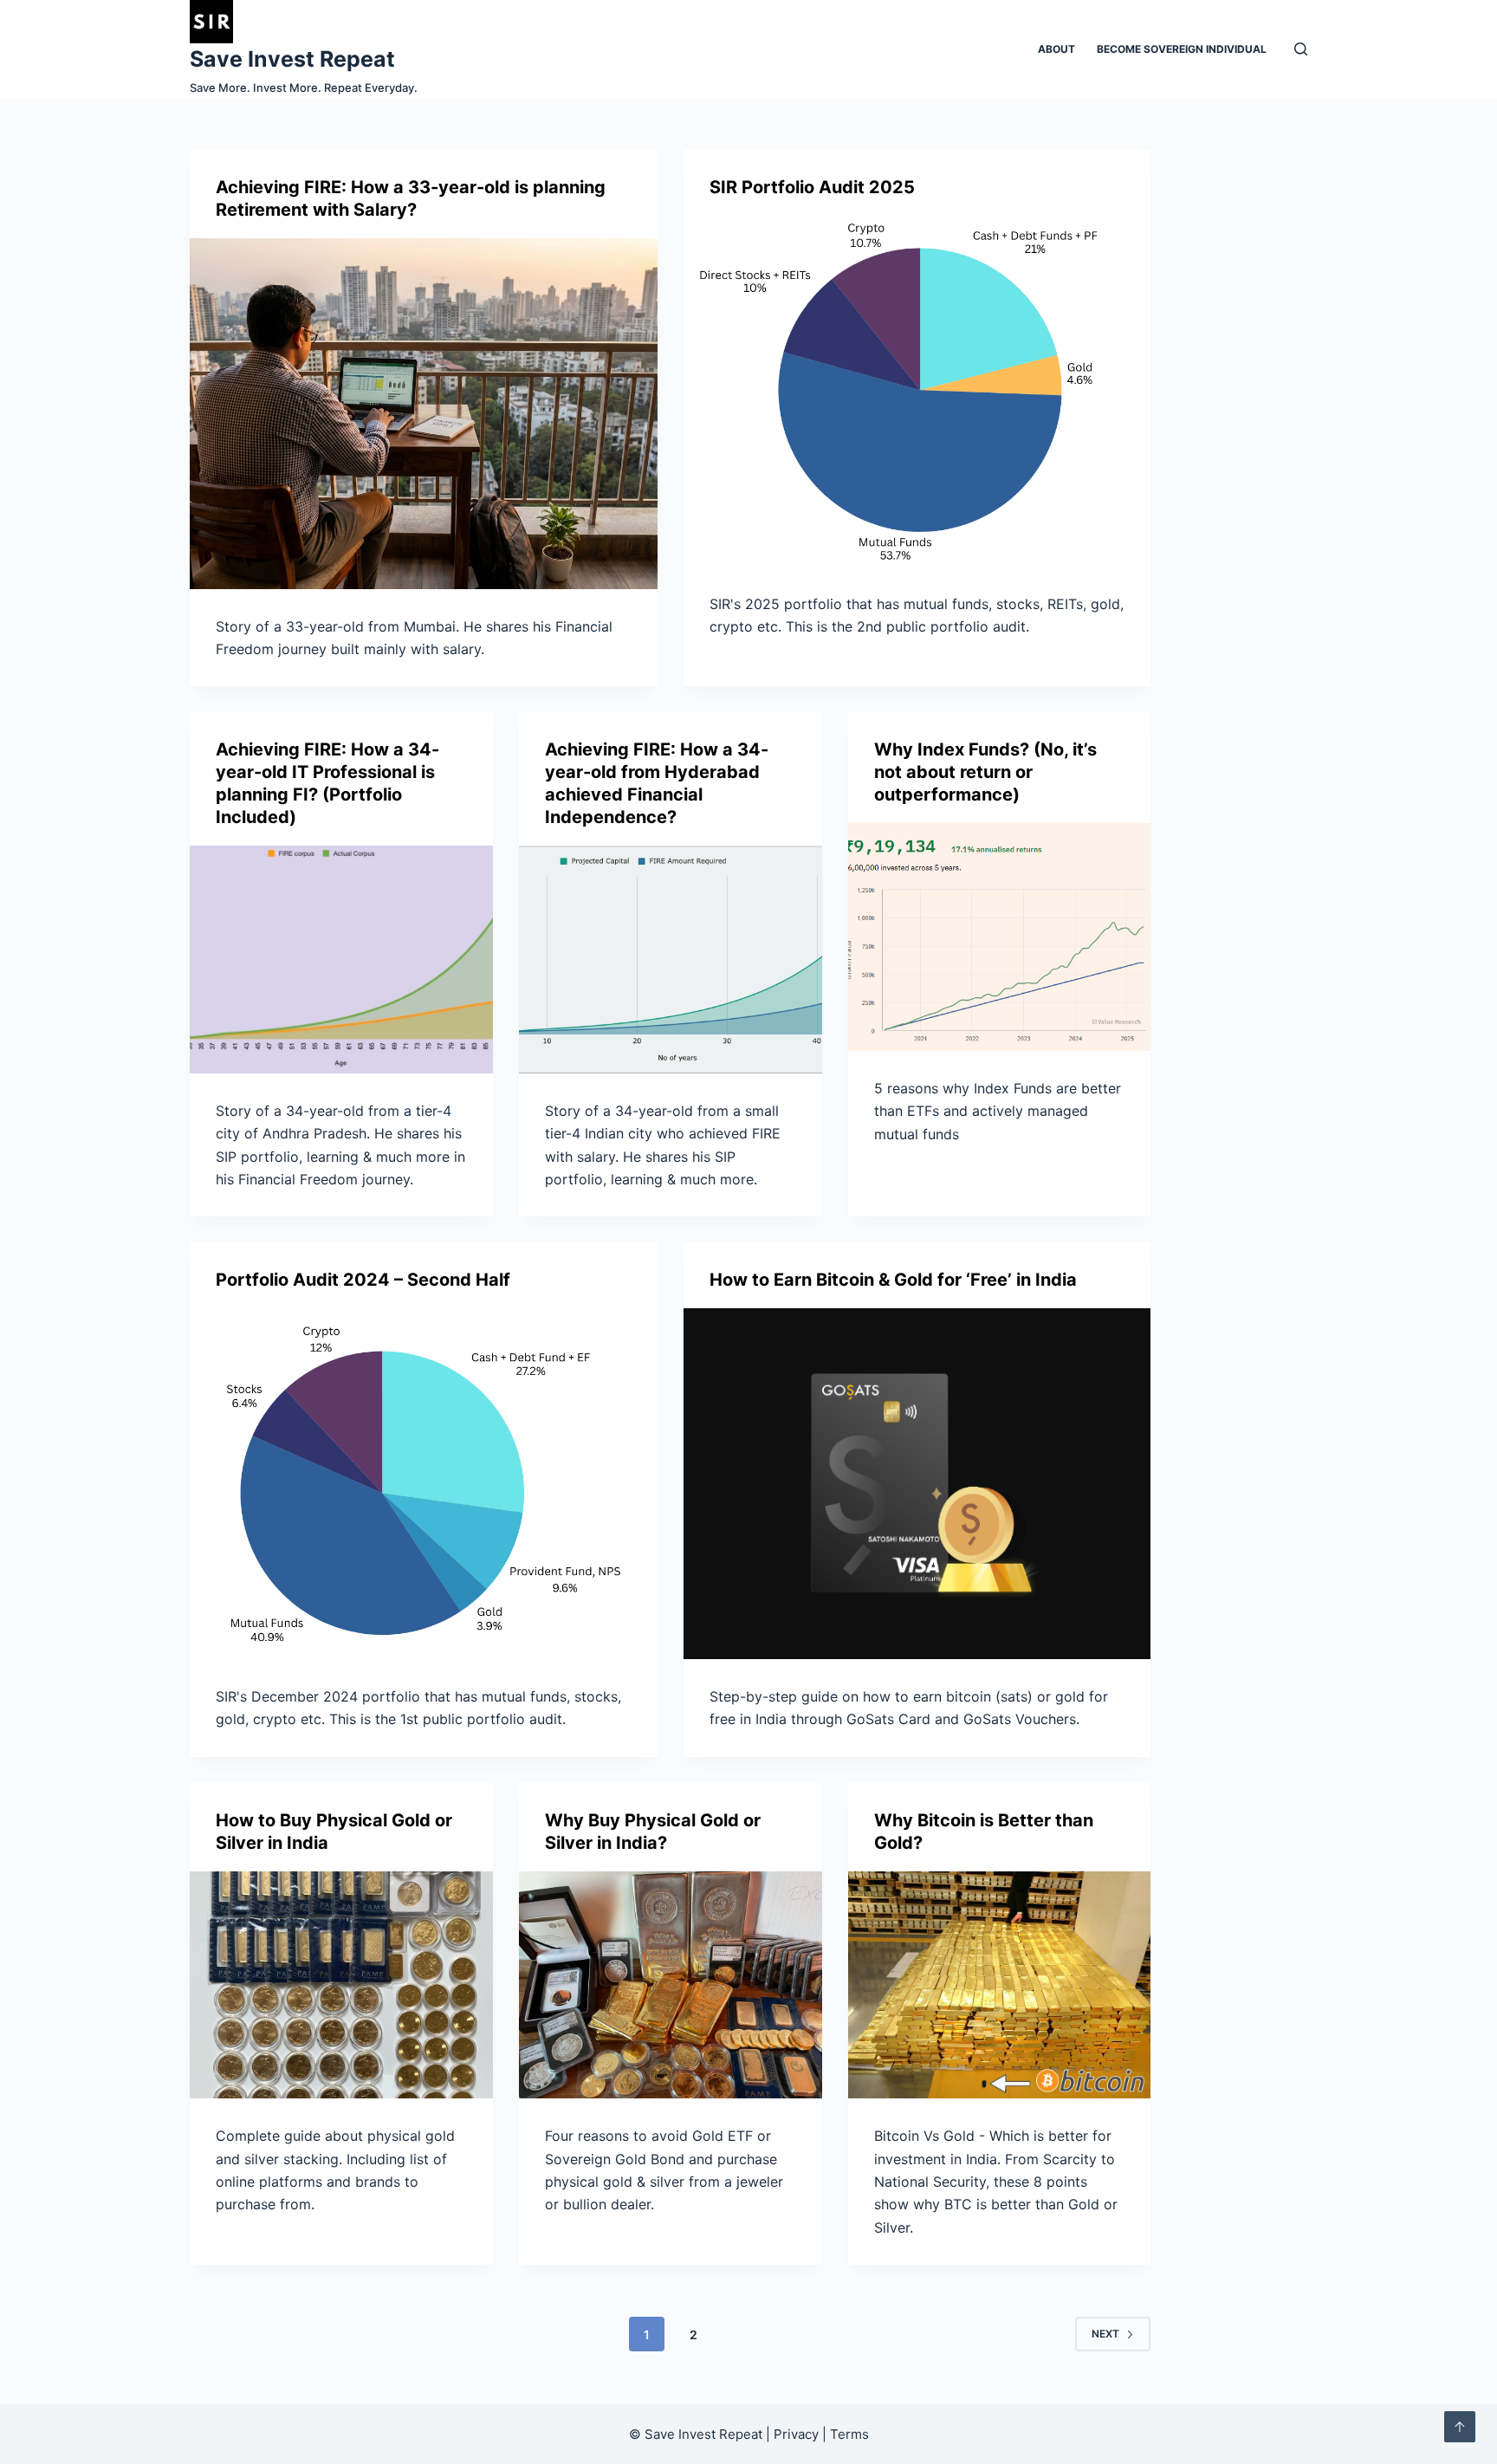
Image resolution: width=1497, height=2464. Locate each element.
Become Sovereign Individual (1182, 49)
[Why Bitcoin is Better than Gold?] (1000, 1985)
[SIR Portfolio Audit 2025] (917, 391)
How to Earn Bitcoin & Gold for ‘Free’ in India (893, 1280)
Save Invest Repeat (292, 59)
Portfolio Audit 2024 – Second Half (363, 1280)
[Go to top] (1460, 2427)
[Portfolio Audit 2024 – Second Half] (424, 1484)
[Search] (1301, 49)
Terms (849, 2434)
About (1056, 49)
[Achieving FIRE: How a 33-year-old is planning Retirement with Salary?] (424, 414)
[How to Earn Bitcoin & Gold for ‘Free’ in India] (917, 1484)
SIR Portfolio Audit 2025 (812, 187)
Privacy (796, 2434)
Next (1105, 2334)
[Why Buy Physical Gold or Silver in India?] (671, 1985)
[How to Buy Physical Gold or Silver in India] (341, 1985)
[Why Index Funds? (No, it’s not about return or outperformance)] (1000, 937)
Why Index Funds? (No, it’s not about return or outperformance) (985, 772)
